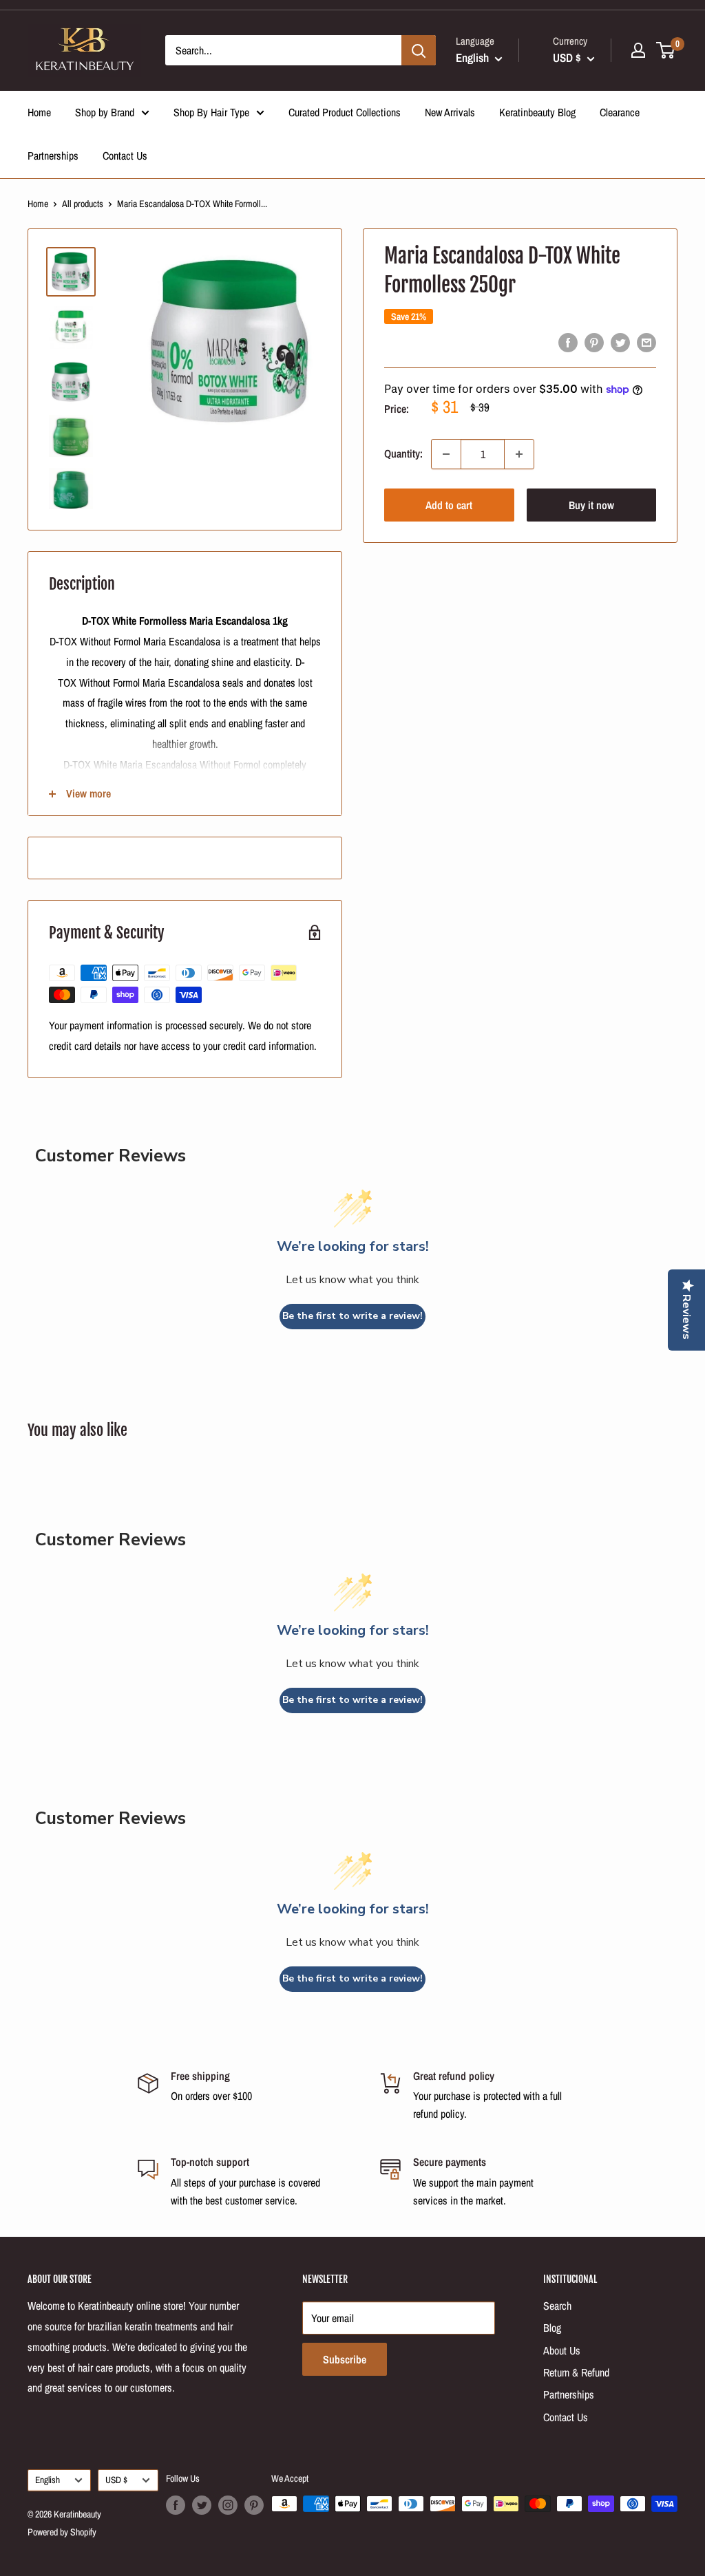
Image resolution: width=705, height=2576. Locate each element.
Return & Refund (576, 2372)
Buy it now (591, 505)
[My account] (638, 50)
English (48, 2480)
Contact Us (125, 155)
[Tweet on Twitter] (620, 343)
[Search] (419, 50)
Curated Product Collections (345, 112)
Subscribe (345, 2359)
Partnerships (53, 155)
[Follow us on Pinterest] (254, 2505)
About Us (562, 2350)
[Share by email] (646, 343)
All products (83, 204)
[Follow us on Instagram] (228, 2505)
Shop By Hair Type (211, 112)
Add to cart (449, 505)
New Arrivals (450, 112)
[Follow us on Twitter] (202, 2505)
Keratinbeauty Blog (537, 112)
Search (557, 2306)
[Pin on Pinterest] (594, 343)
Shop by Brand (105, 112)
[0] (666, 50)
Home (39, 112)
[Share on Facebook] (568, 343)
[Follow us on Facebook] (176, 2505)
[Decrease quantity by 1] (446, 454)
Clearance (620, 112)
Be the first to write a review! (352, 1316)
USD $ (116, 2480)
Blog (552, 2328)
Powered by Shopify (62, 2532)
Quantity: (403, 453)
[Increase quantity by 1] (519, 454)
